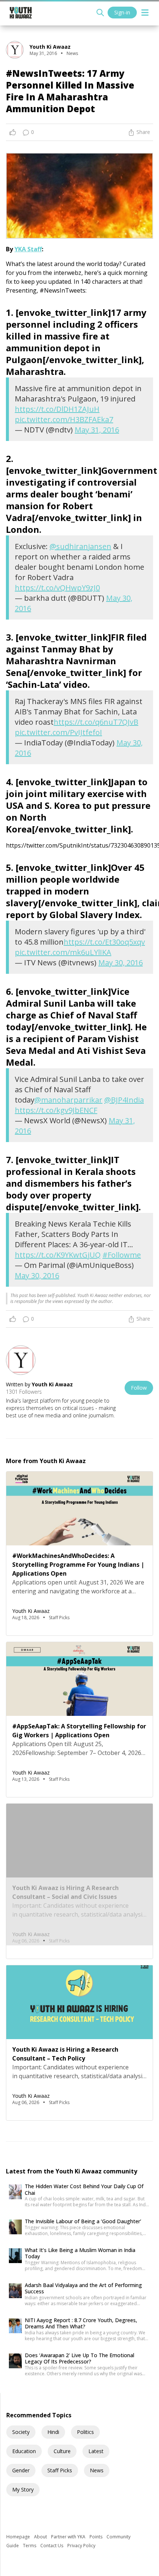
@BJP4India (124, 1100)
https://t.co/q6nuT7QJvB (96, 722)
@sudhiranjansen (80, 546)
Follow (139, 1388)
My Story (23, 2489)
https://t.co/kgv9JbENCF (56, 1110)
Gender (21, 2470)
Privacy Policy (81, 2546)
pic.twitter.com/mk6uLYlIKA (63, 952)
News (97, 2470)
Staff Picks (60, 2470)
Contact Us (52, 2546)
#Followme (122, 1255)
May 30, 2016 (121, 963)
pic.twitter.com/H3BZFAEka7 (64, 419)
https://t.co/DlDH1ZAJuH (57, 409)
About (41, 2537)
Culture (62, 2451)
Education (24, 2451)
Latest (96, 2451)
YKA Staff (28, 249)
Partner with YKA (69, 2537)
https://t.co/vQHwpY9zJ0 (57, 588)
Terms (30, 2546)
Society (21, 2432)
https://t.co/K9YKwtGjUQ (58, 1255)
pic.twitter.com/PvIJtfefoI (58, 732)
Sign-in (122, 12)
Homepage (19, 2537)
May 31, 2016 (97, 430)
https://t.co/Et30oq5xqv (104, 942)
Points (97, 2537)
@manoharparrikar (68, 1100)
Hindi (53, 2432)
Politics (85, 2432)
